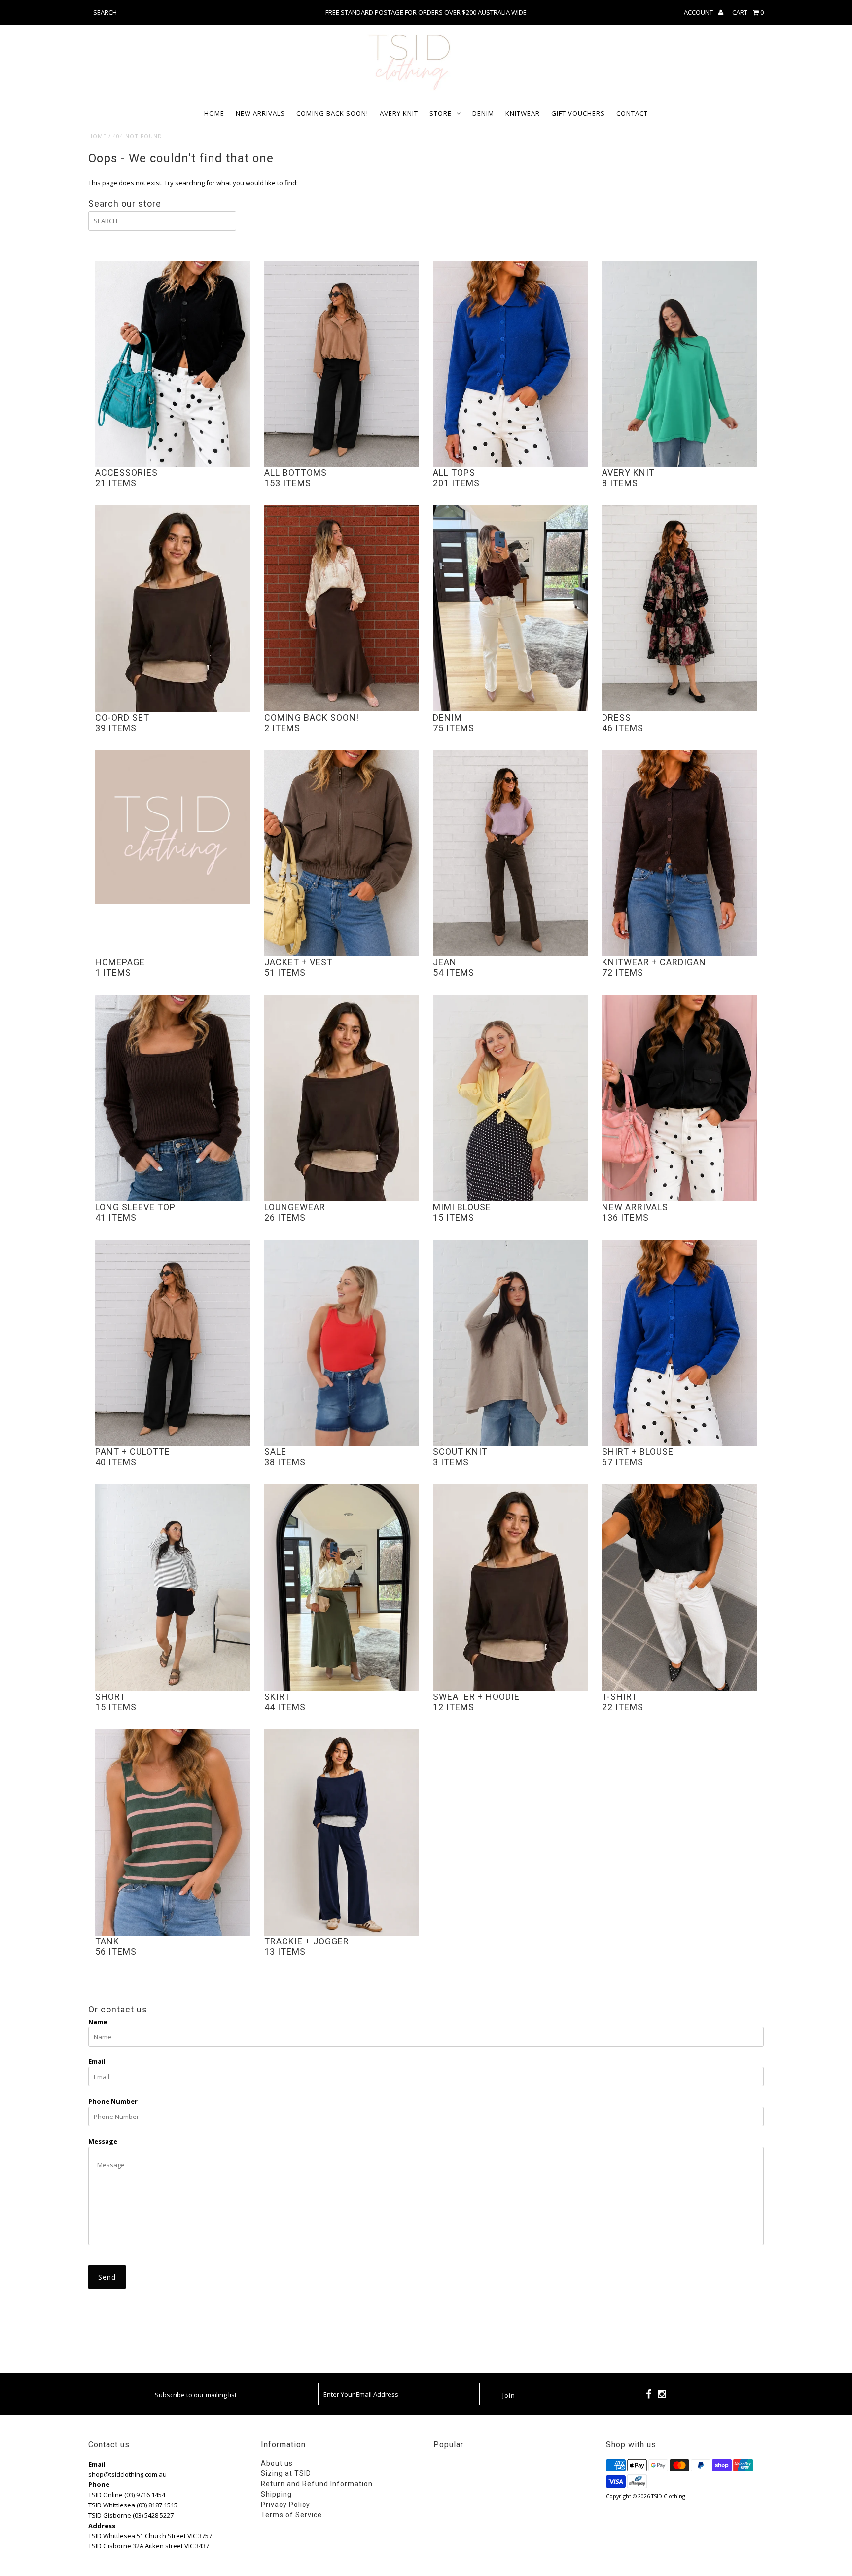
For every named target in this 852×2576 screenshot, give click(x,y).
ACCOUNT (699, 12)
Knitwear (523, 113)
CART (748, 12)
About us (277, 2463)
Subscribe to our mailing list (196, 2395)
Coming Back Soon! (332, 113)
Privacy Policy (285, 2505)
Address (102, 2526)
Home (214, 113)
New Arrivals (260, 113)
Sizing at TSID (286, 2473)
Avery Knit (399, 113)
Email (97, 2061)
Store (441, 113)
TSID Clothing (668, 2496)
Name (98, 2022)
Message (103, 2141)
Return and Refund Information (317, 2484)
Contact (632, 113)
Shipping (276, 2494)
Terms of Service (291, 2515)
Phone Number (113, 2101)
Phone (99, 2484)
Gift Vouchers (578, 113)
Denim (483, 113)
